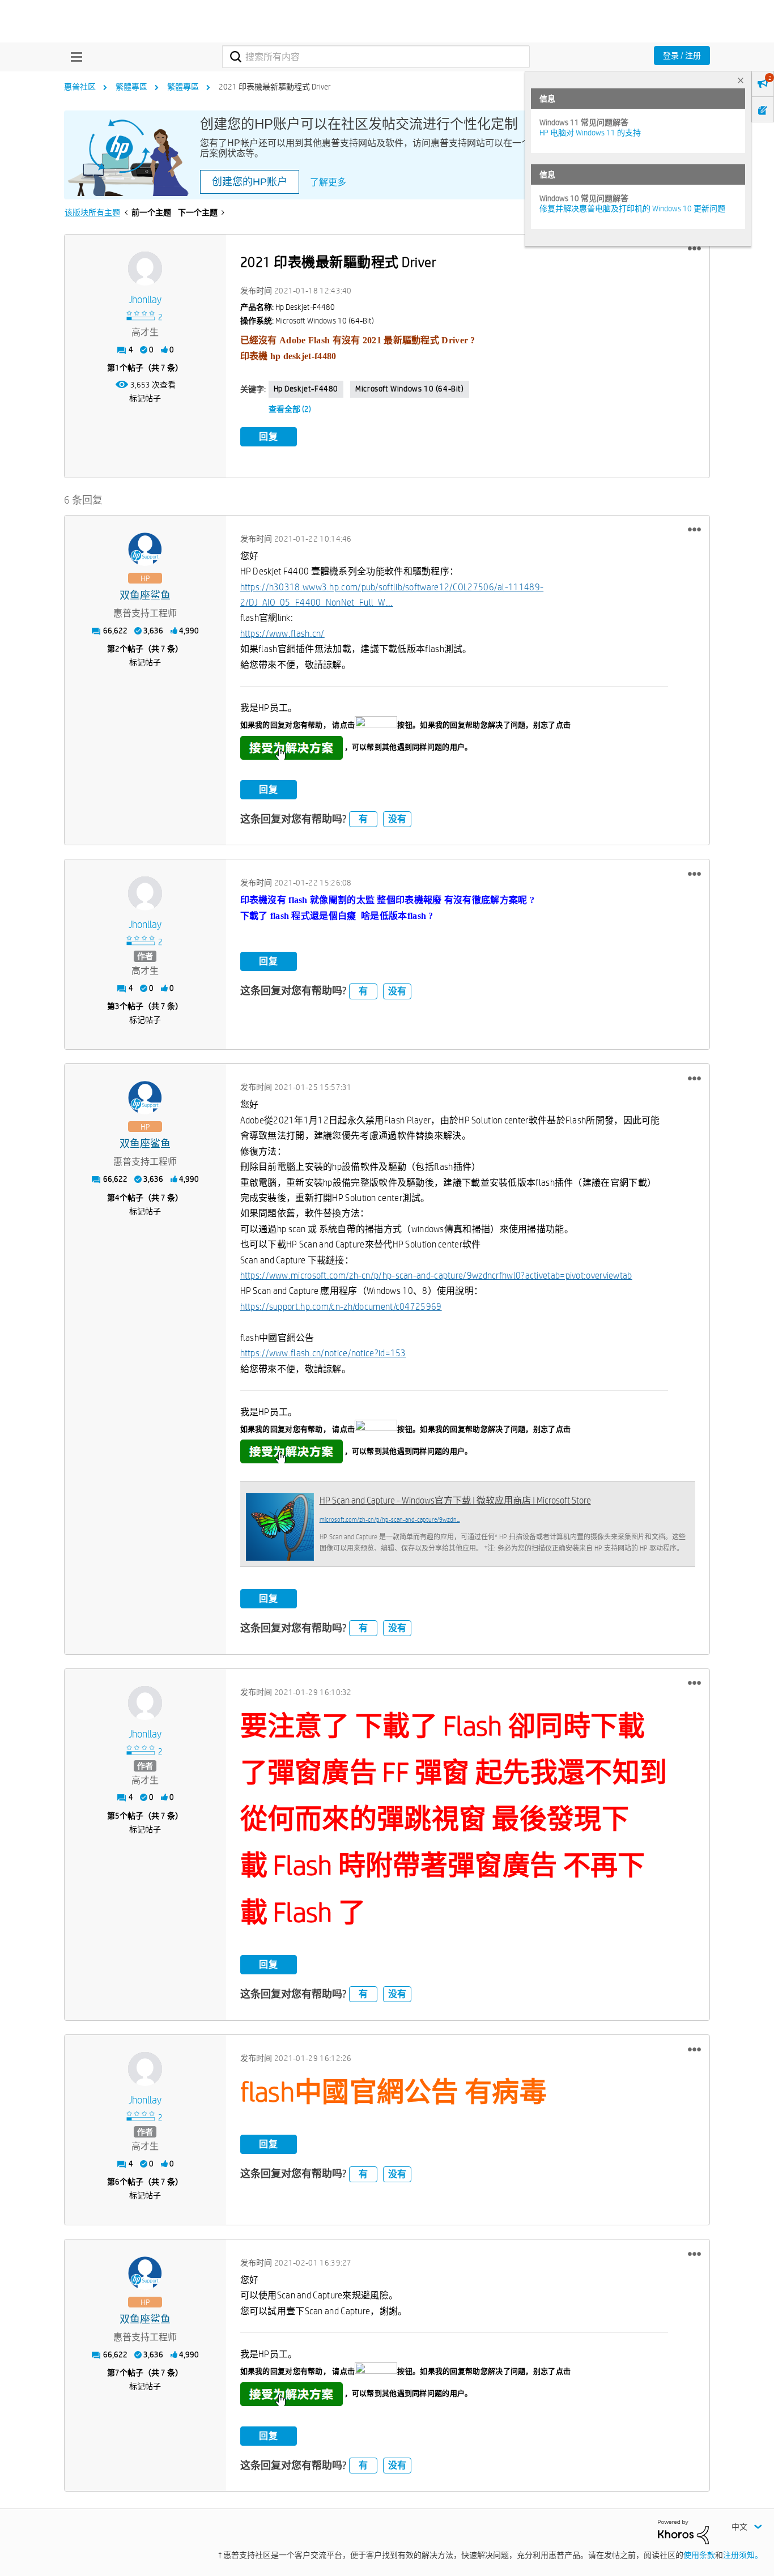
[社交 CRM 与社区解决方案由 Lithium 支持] (683, 2531)
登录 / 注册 (682, 56)
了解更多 (328, 182)
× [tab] (741, 80)
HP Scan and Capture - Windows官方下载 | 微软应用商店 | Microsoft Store (455, 1500)
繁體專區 (131, 87)
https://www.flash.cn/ (282, 634)
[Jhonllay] (145, 269)
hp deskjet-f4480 (306, 389)
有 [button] (363, 819)
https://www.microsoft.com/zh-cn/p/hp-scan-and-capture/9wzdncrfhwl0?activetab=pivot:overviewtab (436, 1276)
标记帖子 (145, 398)
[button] (694, 249)
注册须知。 (743, 2555)
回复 (269, 437)
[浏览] (74, 57)
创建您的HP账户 (250, 182)
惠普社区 (80, 87)
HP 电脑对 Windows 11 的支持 (590, 133)
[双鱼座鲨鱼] (145, 550)
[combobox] (376, 57)
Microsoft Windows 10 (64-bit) (409, 389)
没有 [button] (397, 819)
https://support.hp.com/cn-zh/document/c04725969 (341, 1307)
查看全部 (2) (290, 409)
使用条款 (699, 2555)
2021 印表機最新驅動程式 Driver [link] (275, 87)
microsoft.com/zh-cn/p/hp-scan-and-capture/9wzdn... (390, 1519)
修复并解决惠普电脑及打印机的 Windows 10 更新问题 (632, 208)
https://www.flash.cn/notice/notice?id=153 (323, 1353)
